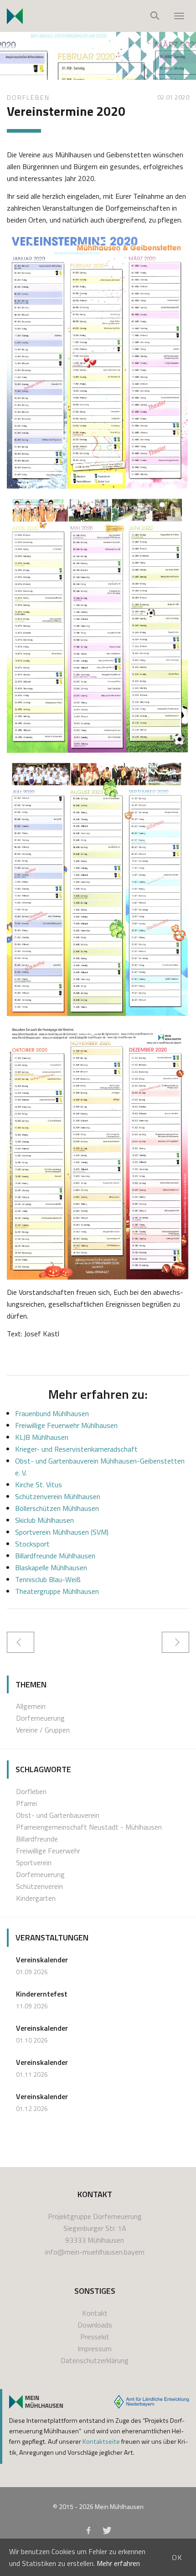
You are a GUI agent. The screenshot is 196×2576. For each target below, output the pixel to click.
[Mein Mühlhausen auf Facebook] (88, 2532)
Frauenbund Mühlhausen (52, 1413)
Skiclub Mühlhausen (44, 1520)
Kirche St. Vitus (39, 1485)
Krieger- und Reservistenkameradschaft (76, 1449)
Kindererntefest (42, 1994)
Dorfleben (28, 97)
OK (177, 2557)
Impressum (95, 2348)
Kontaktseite (101, 2442)
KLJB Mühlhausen (42, 1437)
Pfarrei (26, 1803)
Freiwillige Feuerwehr (48, 1851)
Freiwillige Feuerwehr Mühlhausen (66, 1425)
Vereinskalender (42, 1960)
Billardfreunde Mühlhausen (55, 1556)
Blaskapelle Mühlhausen (51, 1567)
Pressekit (95, 2337)
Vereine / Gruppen (43, 1730)
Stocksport (32, 1544)
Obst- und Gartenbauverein (58, 1815)
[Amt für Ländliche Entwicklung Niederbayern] (152, 2402)
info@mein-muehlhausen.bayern (95, 2252)
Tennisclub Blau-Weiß (48, 1579)
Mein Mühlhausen (119, 2506)
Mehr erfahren (118, 2563)
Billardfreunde (37, 1839)
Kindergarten (36, 1898)
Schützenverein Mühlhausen (58, 1496)
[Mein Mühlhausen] (36, 2402)
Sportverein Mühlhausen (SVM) (62, 1532)
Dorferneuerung (40, 1718)
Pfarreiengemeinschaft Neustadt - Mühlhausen (89, 1827)
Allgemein (31, 1706)
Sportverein (34, 1862)
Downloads (95, 2325)
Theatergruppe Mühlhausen (57, 1591)
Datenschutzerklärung (95, 2360)
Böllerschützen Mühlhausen (57, 1508)
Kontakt (95, 2313)
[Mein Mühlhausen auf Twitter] (107, 2532)
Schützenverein (39, 1886)
